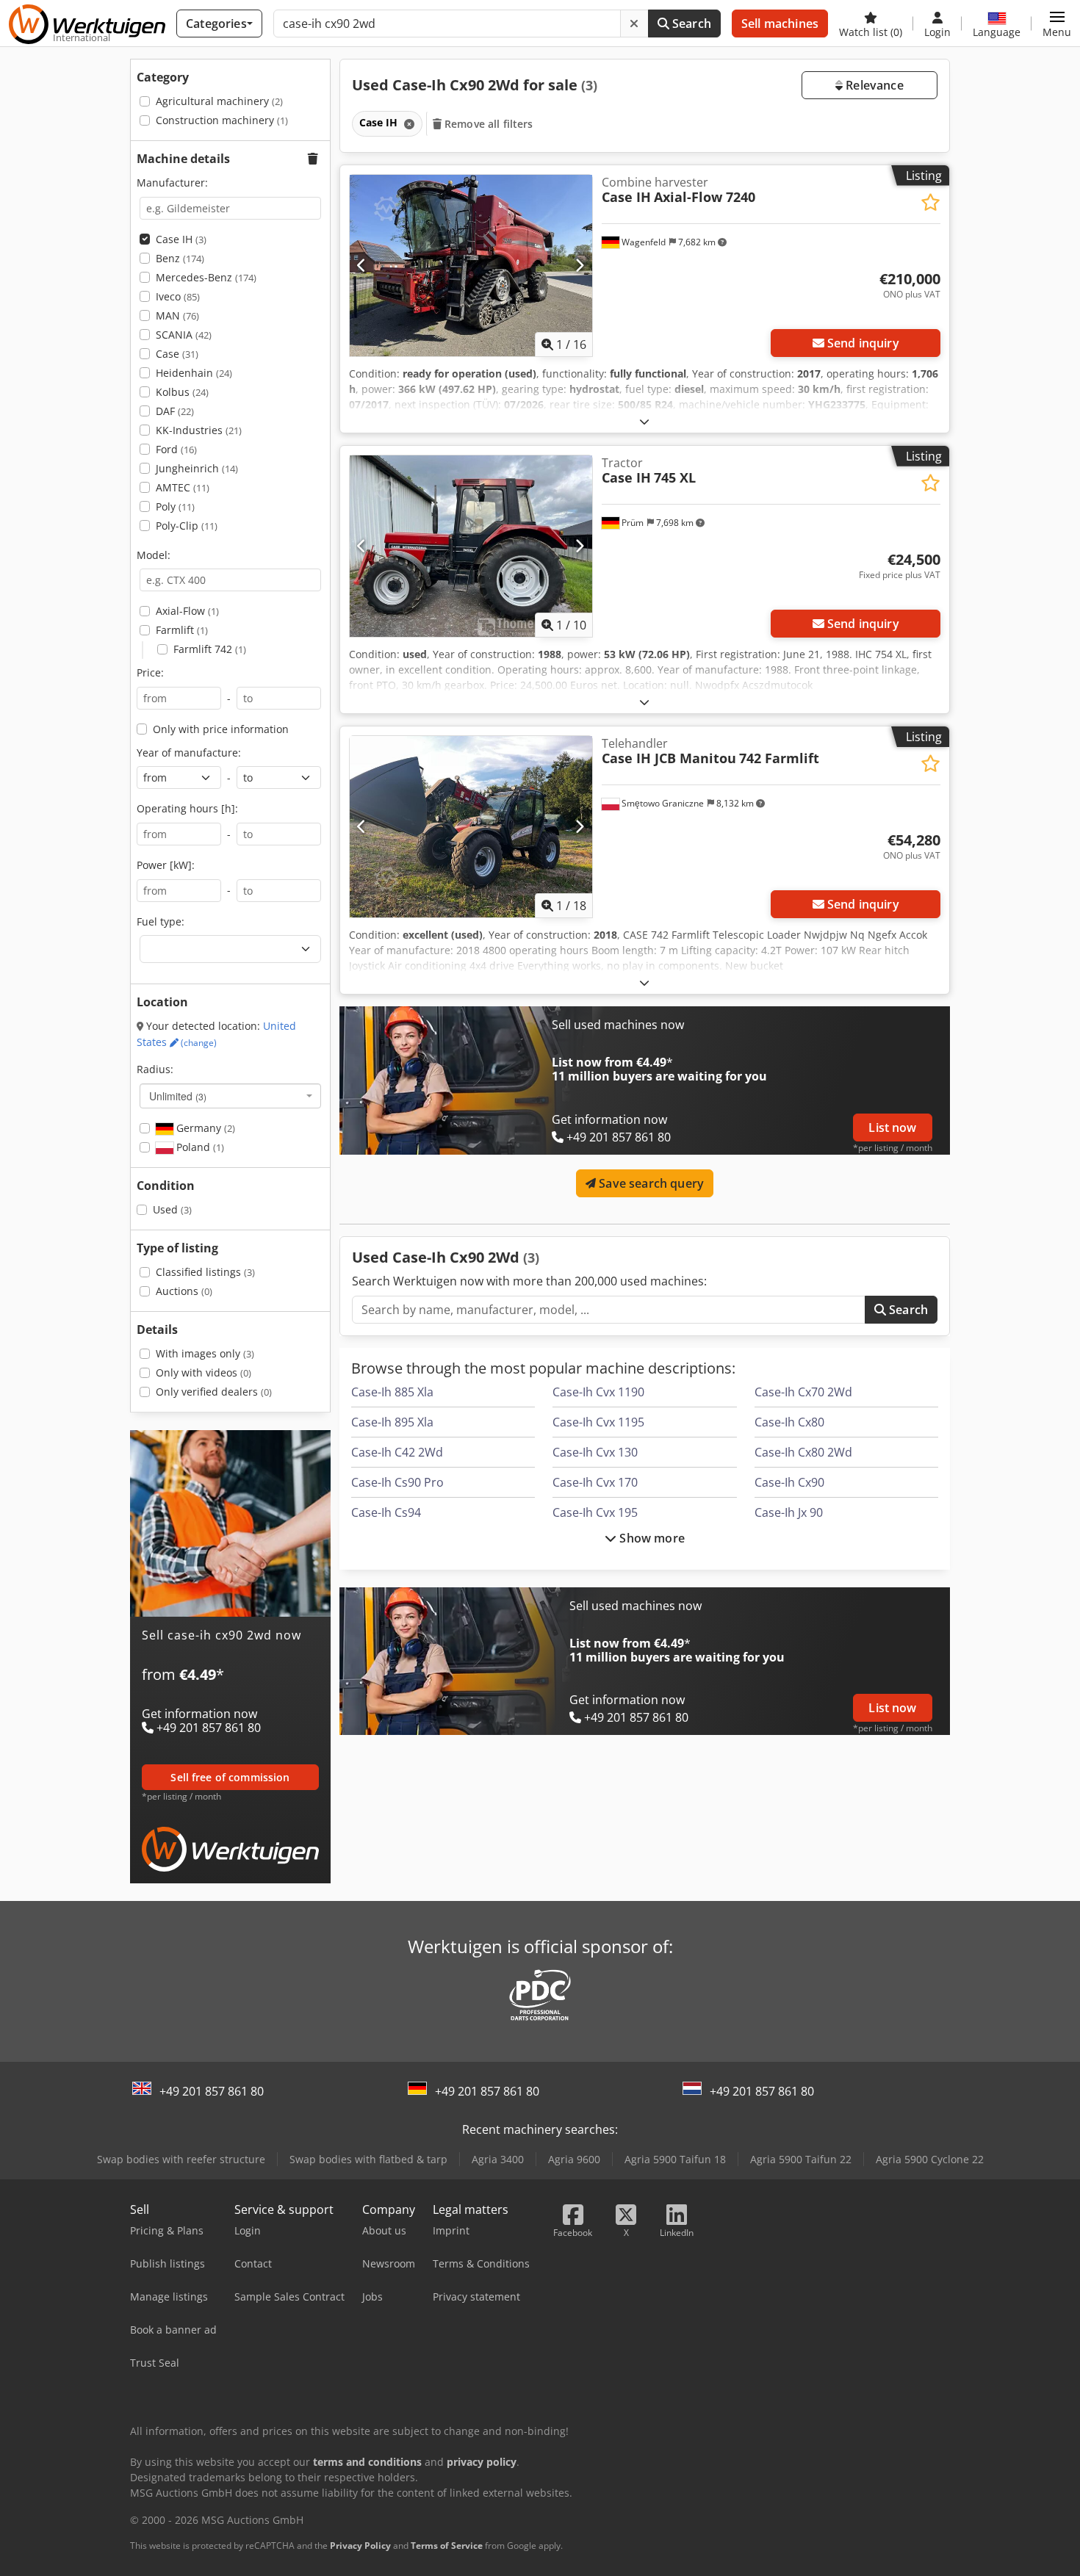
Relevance (873, 85)
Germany (204, 1128)
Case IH (181, 239)
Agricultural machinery (219, 101)
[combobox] (230, 1096)
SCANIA (184, 335)
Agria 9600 (574, 2159)
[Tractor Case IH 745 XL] (471, 546)
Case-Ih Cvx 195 (595, 1512)
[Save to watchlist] (930, 202)
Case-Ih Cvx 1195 (598, 1422)
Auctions (184, 1291)
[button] (1057, 24)
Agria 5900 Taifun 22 (801, 2159)
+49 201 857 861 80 (212, 2091)
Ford (176, 449)
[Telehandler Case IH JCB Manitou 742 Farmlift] (471, 827)
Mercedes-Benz (206, 277)
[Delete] (634, 24)
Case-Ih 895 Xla (392, 1422)
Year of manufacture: (189, 753)
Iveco (178, 296)
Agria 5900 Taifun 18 (675, 2159)
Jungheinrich (197, 468)
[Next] (579, 265)
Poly (175, 506)
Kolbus (182, 392)
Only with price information (221, 729)
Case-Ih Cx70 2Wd (803, 1392)
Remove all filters (487, 124)
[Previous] (362, 265)
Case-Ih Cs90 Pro (397, 1482)
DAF (175, 411)
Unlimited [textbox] (178, 1096)
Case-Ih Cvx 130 (595, 1452)
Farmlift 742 (210, 649)
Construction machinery (222, 120)
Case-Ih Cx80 (789, 1422)
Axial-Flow (187, 611)
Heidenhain (194, 373)
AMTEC (183, 487)
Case (177, 354)
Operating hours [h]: (187, 808)
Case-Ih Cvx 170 (595, 1482)
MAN (177, 315)
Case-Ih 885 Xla (392, 1392)
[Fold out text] (644, 421)
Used (172, 1209)
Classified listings (205, 1272)
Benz (180, 258)
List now (892, 1128)
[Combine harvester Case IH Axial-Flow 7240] (471, 266)
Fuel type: (161, 921)
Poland (199, 1147)
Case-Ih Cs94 (386, 1512)
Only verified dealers (214, 1392)
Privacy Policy (360, 2546)
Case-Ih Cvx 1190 (598, 1392)
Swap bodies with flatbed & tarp (368, 2159)
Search (690, 24)
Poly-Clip (187, 526)
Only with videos (204, 1372)
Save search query (650, 1183)
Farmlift (182, 630)
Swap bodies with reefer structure (181, 2159)
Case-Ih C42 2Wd (397, 1452)
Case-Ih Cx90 (789, 1482)
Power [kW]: (166, 865)
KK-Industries (199, 430)
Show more (651, 1538)
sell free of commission (230, 1777)
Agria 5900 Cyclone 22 (930, 2159)
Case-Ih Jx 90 (789, 1512)
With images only (205, 1353)
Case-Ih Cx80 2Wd (803, 1452)
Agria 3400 (498, 2159)
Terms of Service (447, 2546)
